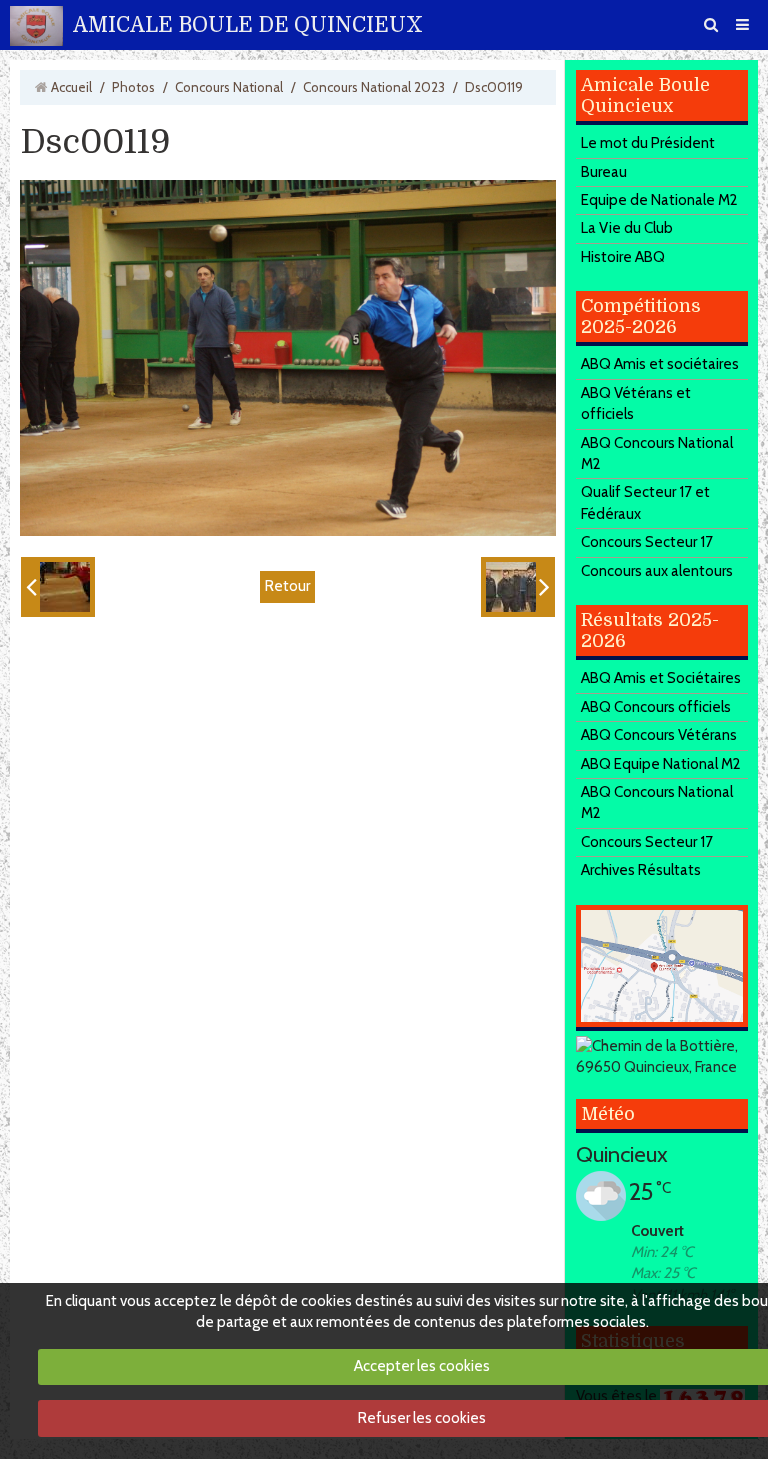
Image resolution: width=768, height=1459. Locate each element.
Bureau (604, 172)
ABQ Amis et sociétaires (660, 364)
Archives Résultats (641, 870)
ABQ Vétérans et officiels (636, 403)
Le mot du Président (648, 143)
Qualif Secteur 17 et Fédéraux (645, 502)
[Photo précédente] (58, 587)
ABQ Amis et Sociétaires (661, 678)
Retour (287, 586)
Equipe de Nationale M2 (659, 200)
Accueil (71, 87)
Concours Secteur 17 (647, 542)
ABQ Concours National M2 (657, 453)
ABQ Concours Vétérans (659, 735)
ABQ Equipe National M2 (661, 764)
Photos (133, 87)
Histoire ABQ (623, 257)
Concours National (229, 87)
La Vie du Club (627, 228)
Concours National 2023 (374, 87)
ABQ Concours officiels (656, 707)
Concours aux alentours (657, 571)
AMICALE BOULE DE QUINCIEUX (248, 25)
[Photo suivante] (518, 587)
